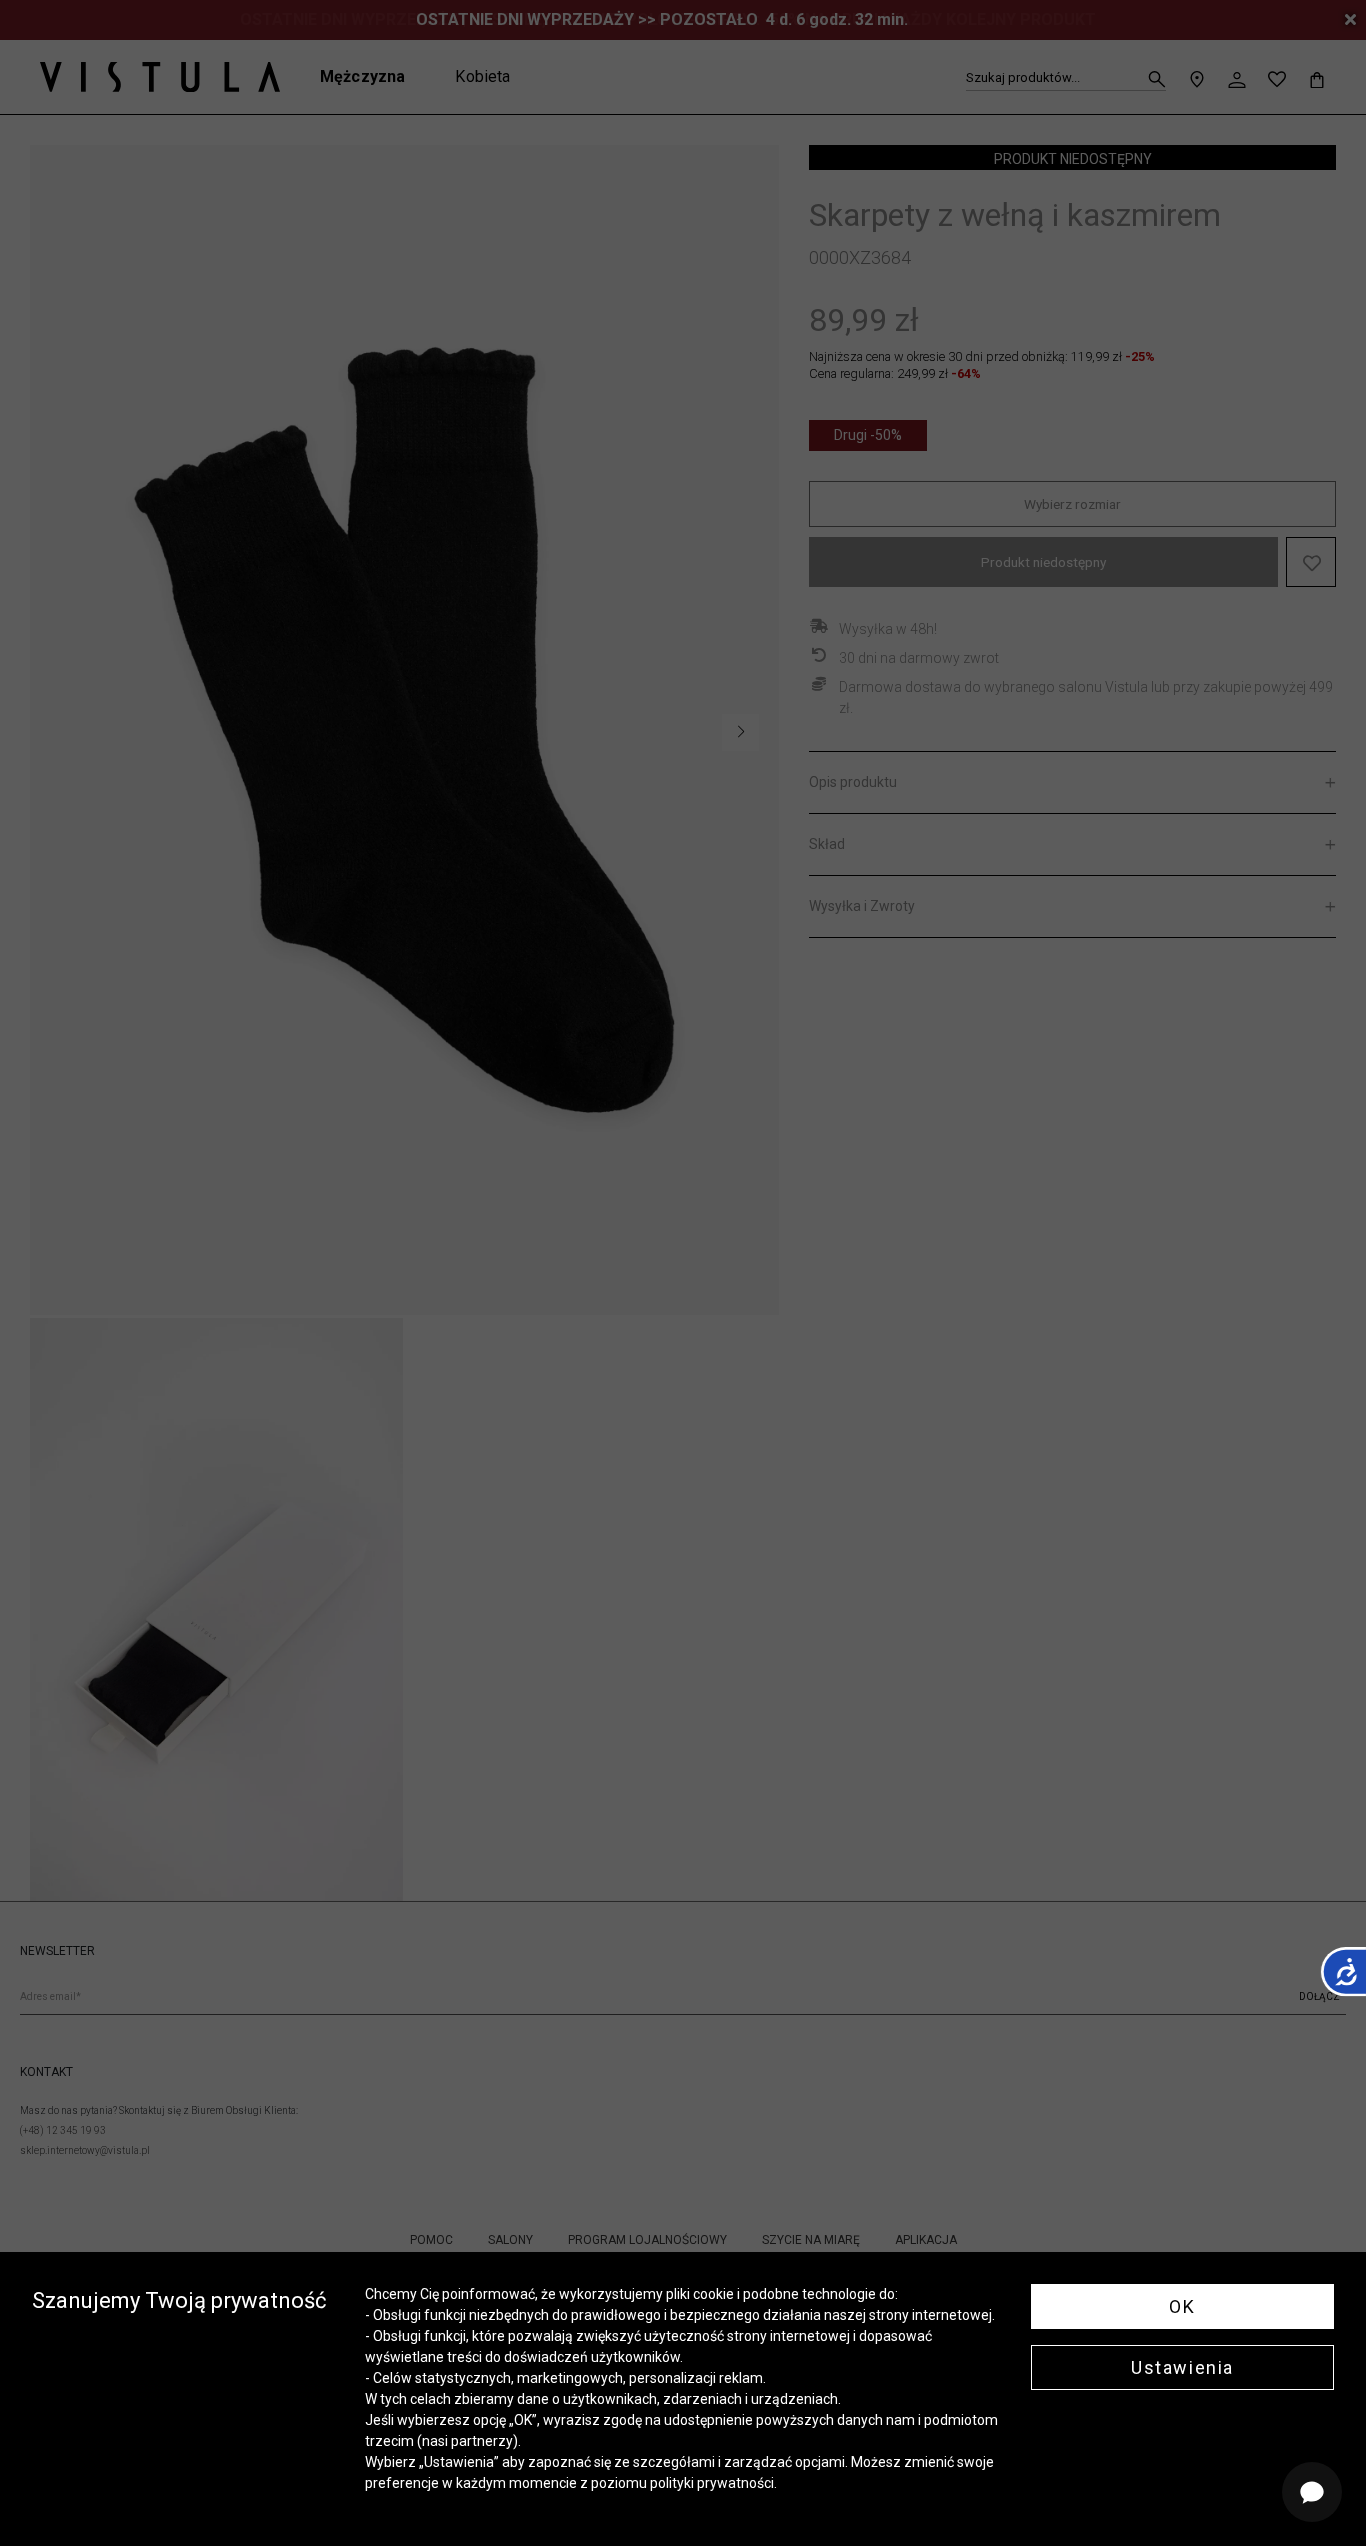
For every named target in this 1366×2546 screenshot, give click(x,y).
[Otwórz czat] (1312, 2492)
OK (1182, 2306)
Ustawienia (1182, 2367)
